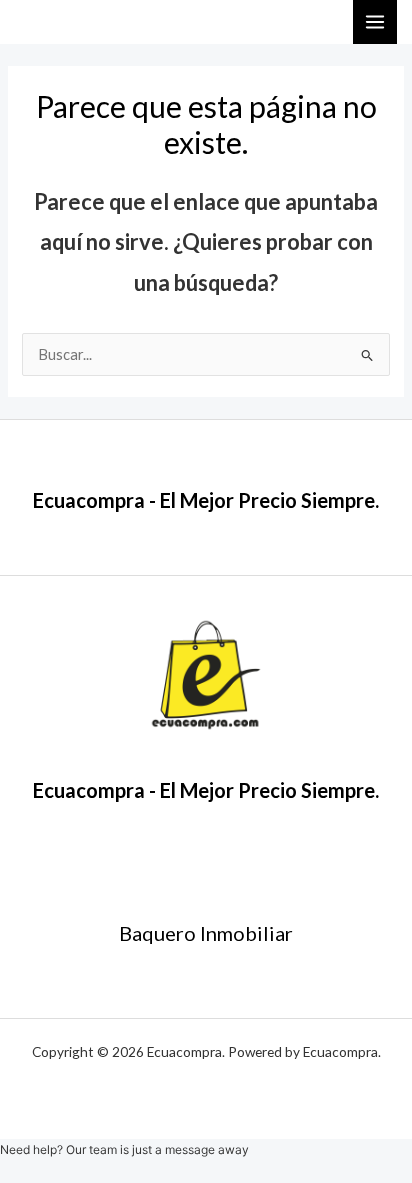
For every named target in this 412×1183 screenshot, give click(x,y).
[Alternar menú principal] (375, 22)
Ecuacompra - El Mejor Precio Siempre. (206, 500)
